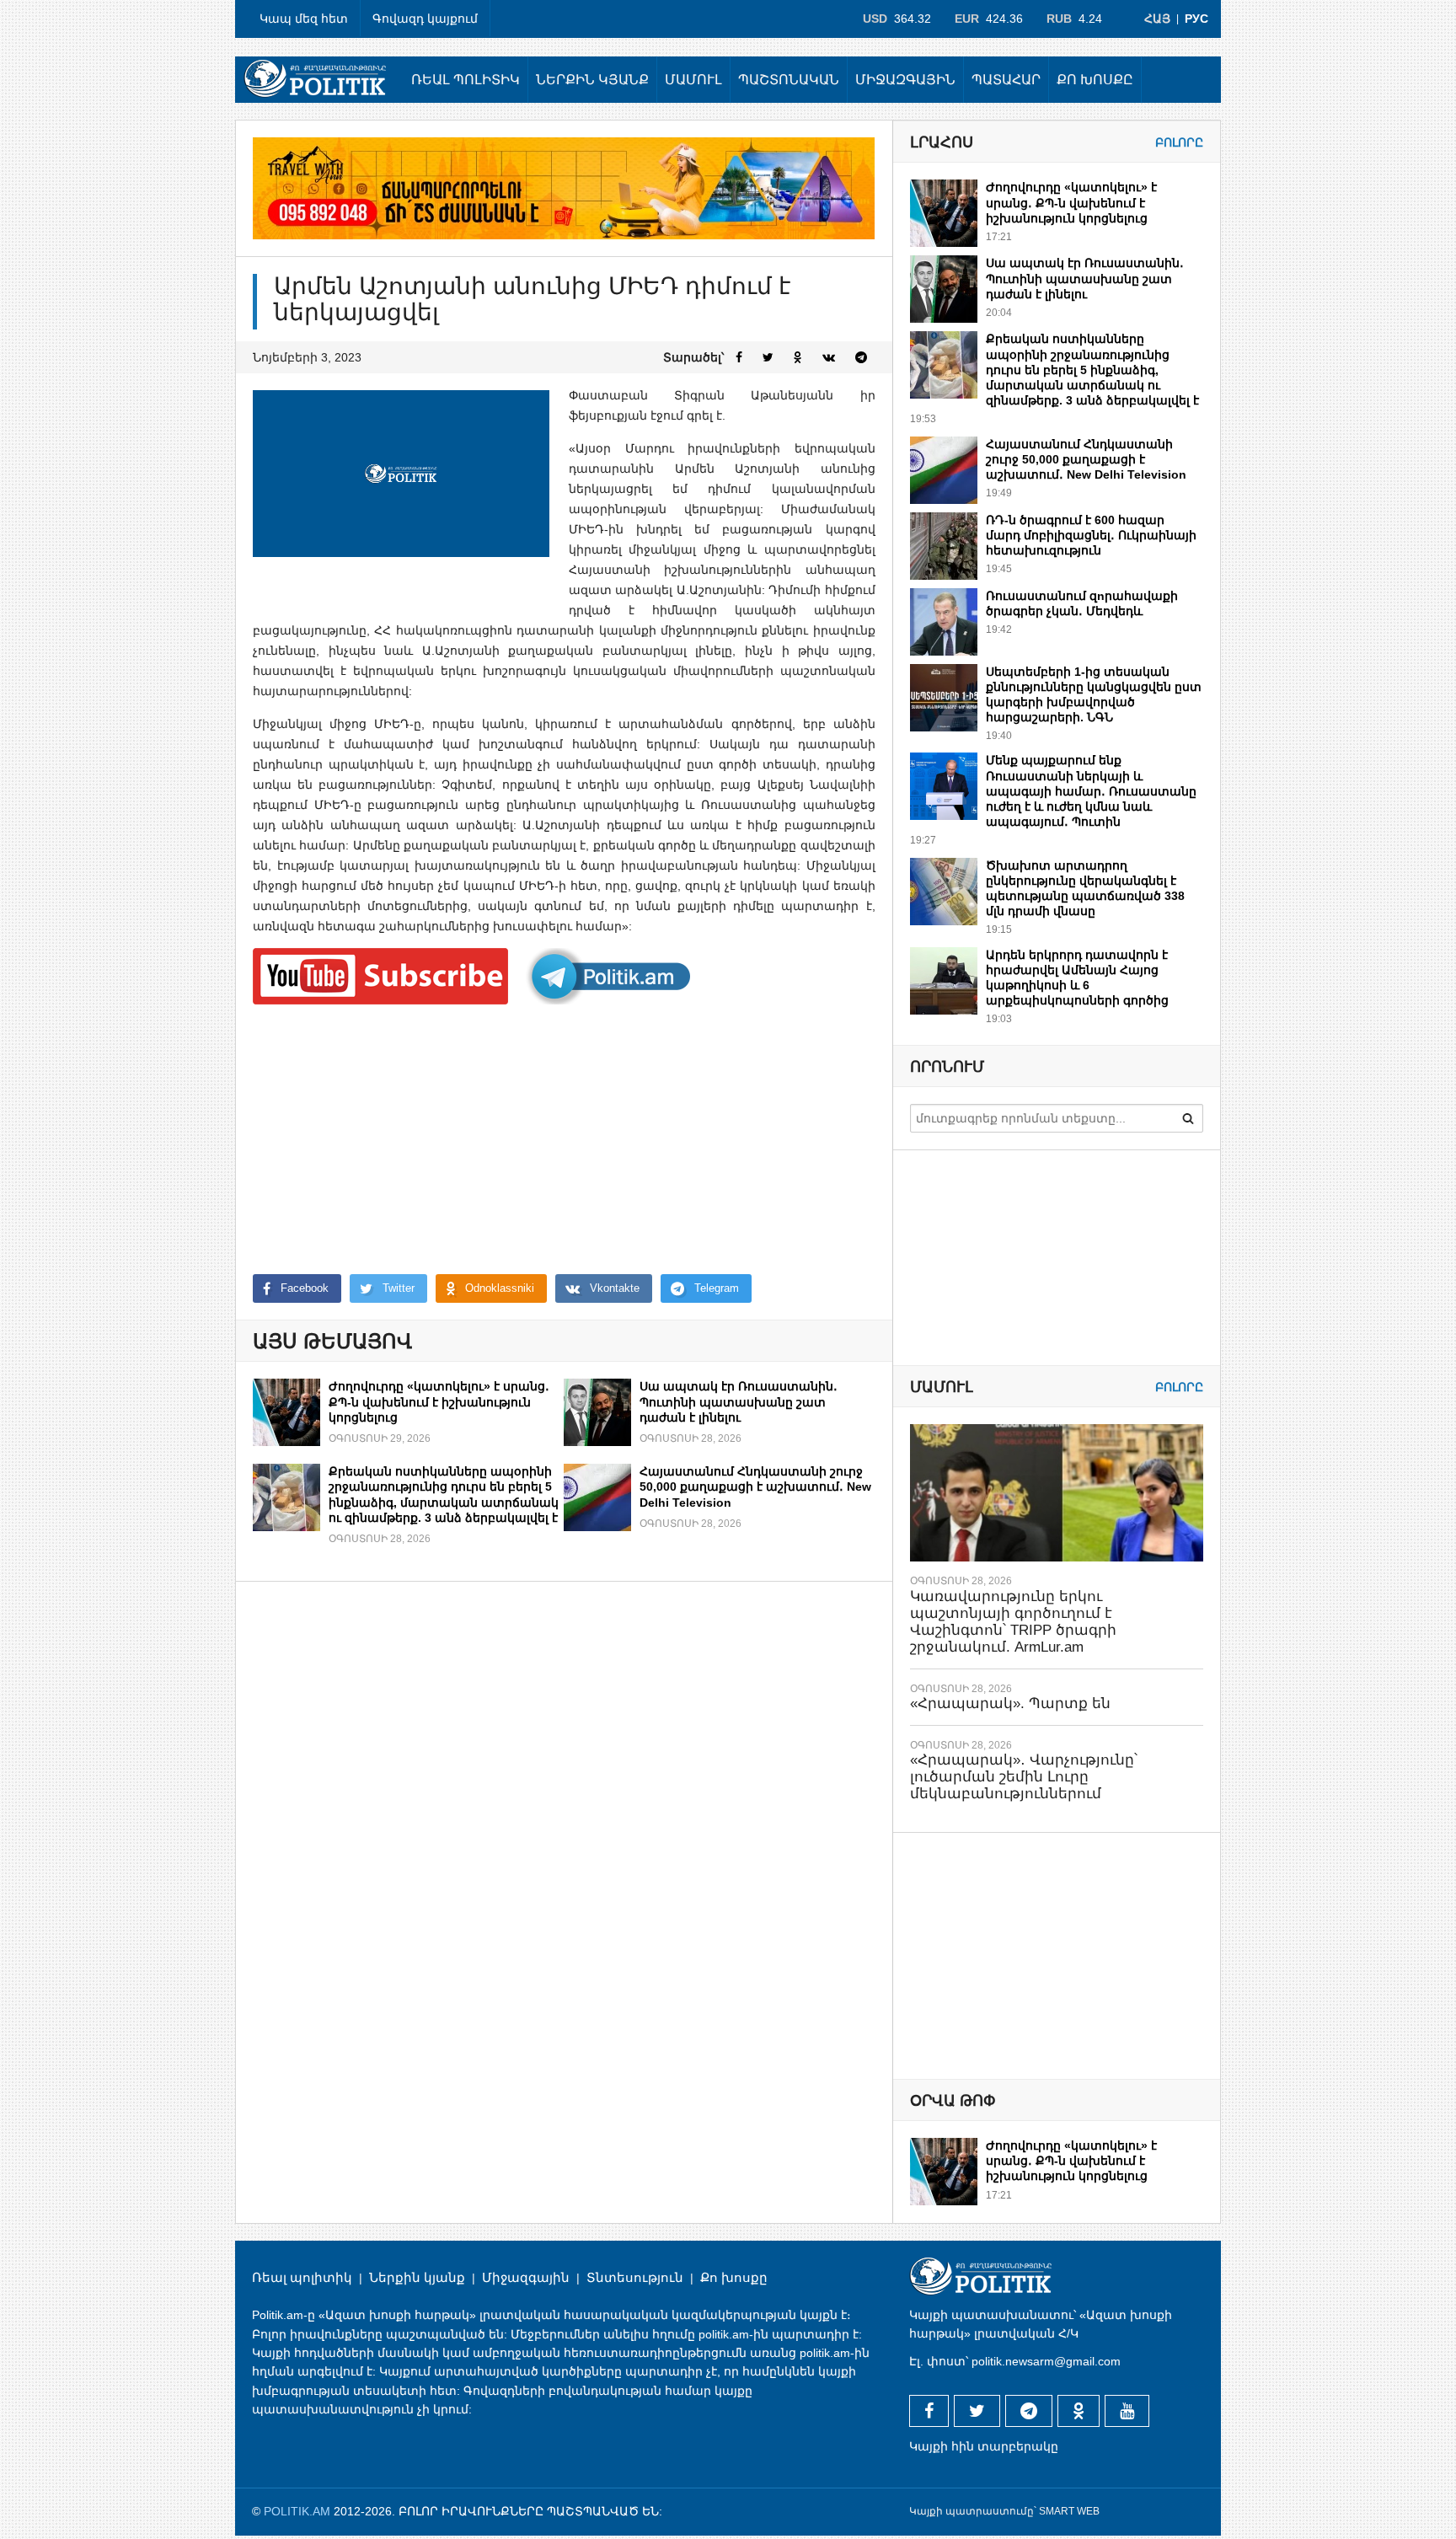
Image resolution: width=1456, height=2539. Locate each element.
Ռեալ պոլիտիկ (466, 80)
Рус (1196, 19)
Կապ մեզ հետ (304, 19)
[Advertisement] (564, 1139)
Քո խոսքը (1095, 80)
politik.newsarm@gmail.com (1046, 2361)
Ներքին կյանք (592, 80)
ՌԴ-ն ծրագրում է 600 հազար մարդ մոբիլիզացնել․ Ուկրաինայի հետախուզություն (1091, 535)
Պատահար (1006, 80)
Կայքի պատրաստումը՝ (973, 2511)
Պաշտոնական (789, 80)
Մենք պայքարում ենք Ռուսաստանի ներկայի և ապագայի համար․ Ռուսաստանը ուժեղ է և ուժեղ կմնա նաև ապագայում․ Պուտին (1091, 791)
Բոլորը (1179, 142)
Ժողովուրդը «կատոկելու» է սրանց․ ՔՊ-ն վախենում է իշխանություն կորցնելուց (439, 1401)
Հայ (1157, 19)
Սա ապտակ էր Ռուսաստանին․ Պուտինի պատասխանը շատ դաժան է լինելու (739, 1401)
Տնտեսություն (635, 2277)
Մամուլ (693, 80)
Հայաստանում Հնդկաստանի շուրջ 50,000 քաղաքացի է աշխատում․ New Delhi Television (755, 1486)
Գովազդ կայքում (425, 19)
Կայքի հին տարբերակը (984, 2446)
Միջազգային (905, 80)
